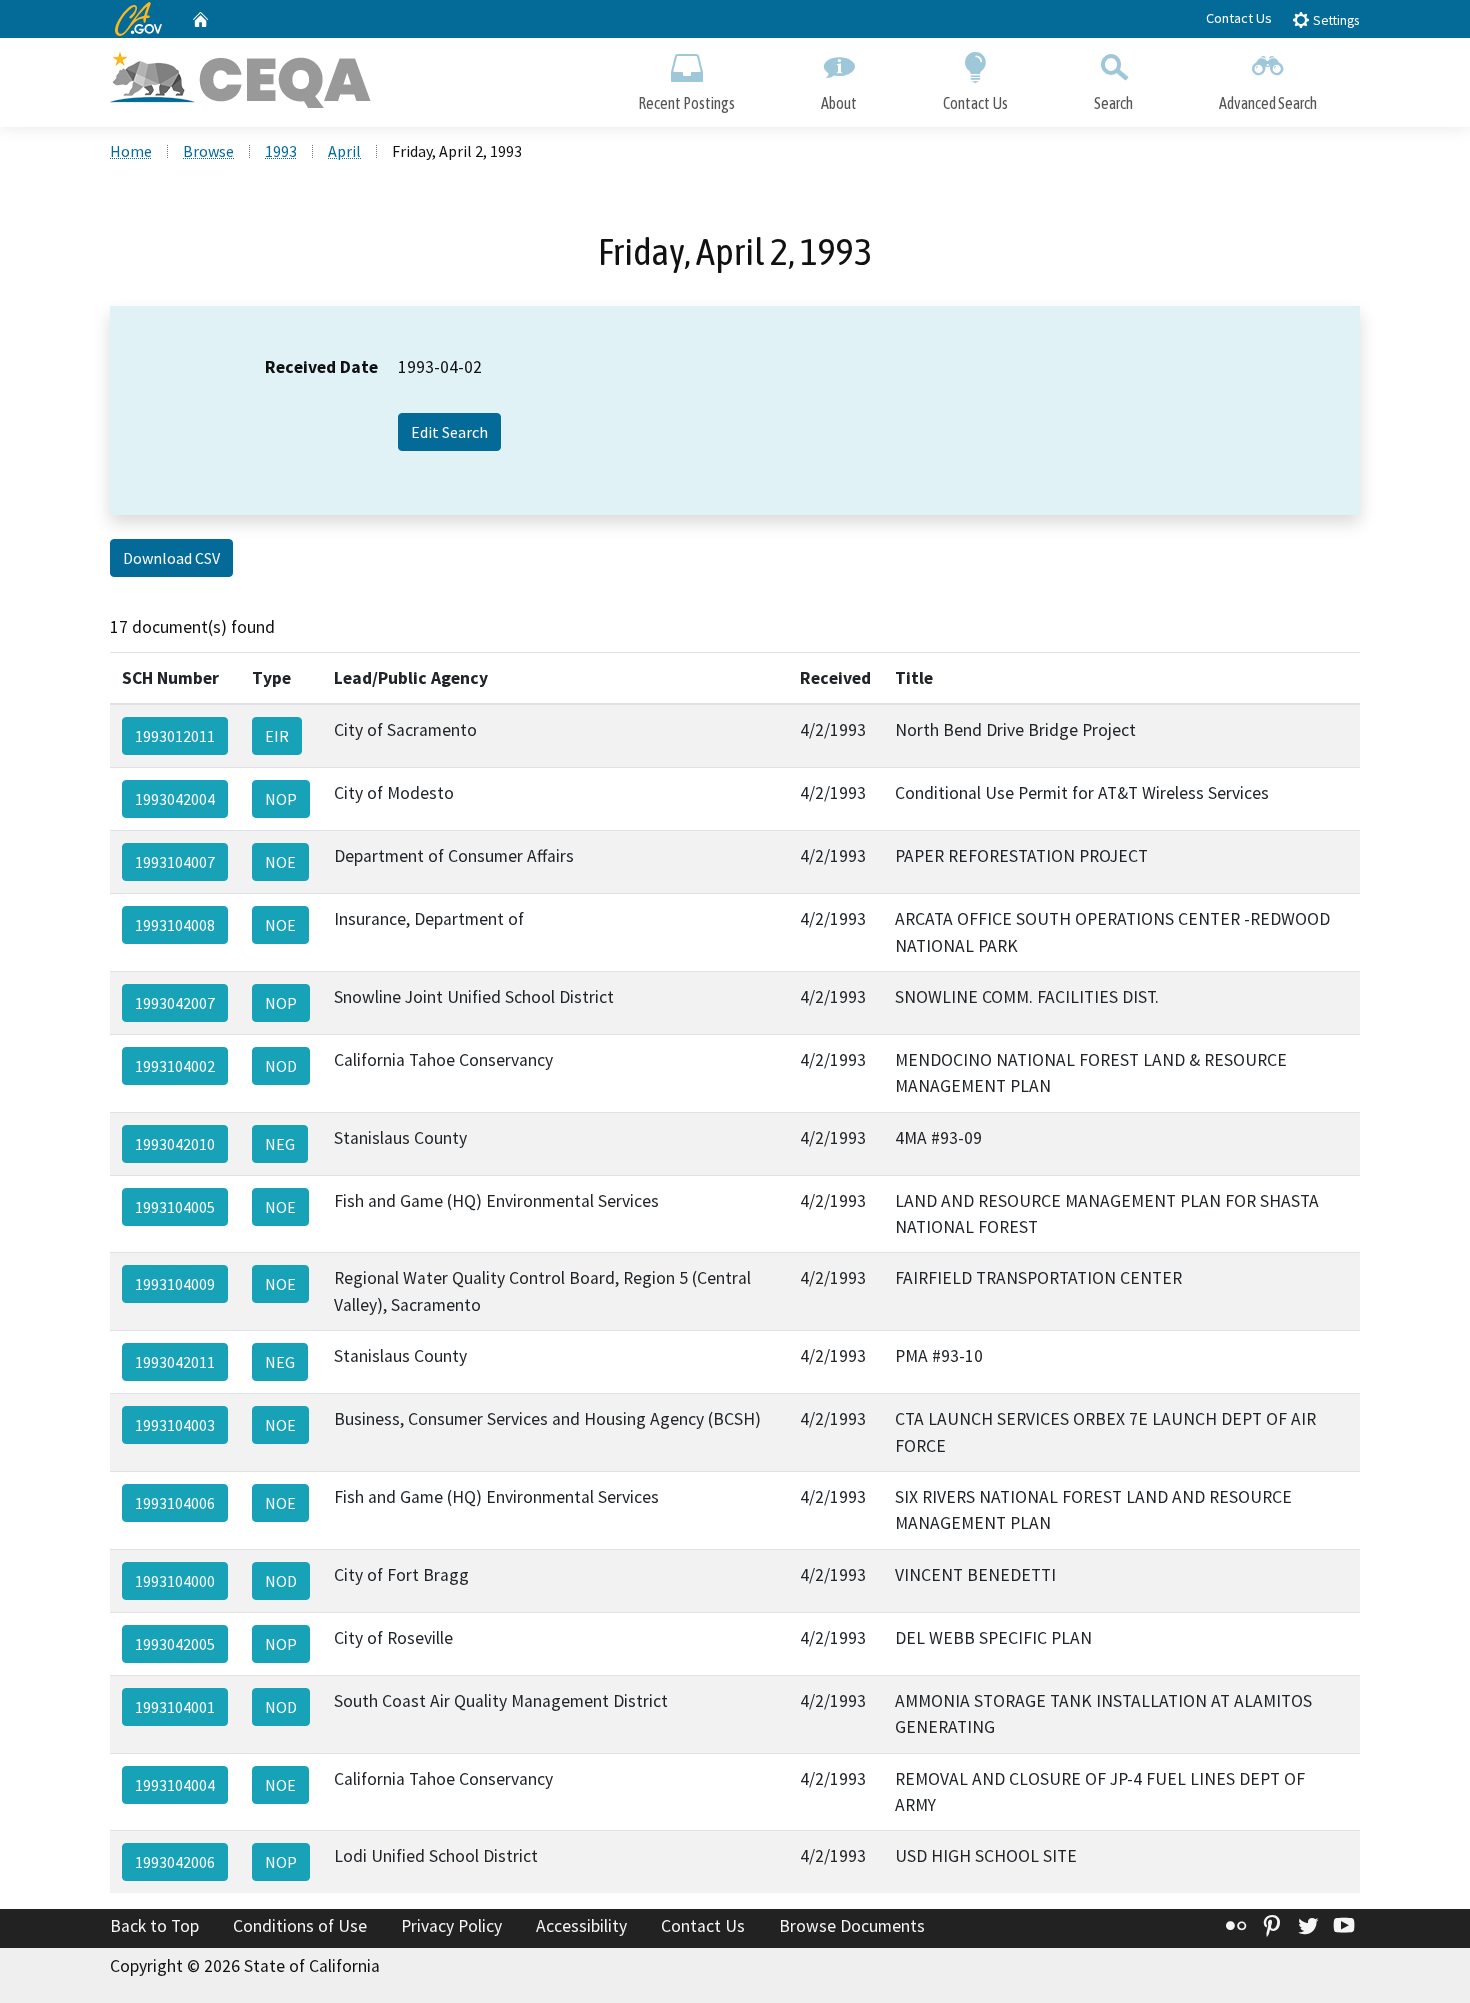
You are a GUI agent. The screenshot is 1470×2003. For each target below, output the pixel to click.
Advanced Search (1268, 103)
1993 (281, 151)
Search (1113, 103)
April (344, 151)
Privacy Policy (451, 1926)
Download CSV (171, 558)
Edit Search (449, 432)
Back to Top (154, 1926)
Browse (208, 151)
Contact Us (1239, 18)
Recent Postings (686, 103)
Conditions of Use (300, 1926)
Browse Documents (852, 1926)
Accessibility (581, 1926)
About (839, 103)
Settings (1334, 20)
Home (131, 151)
